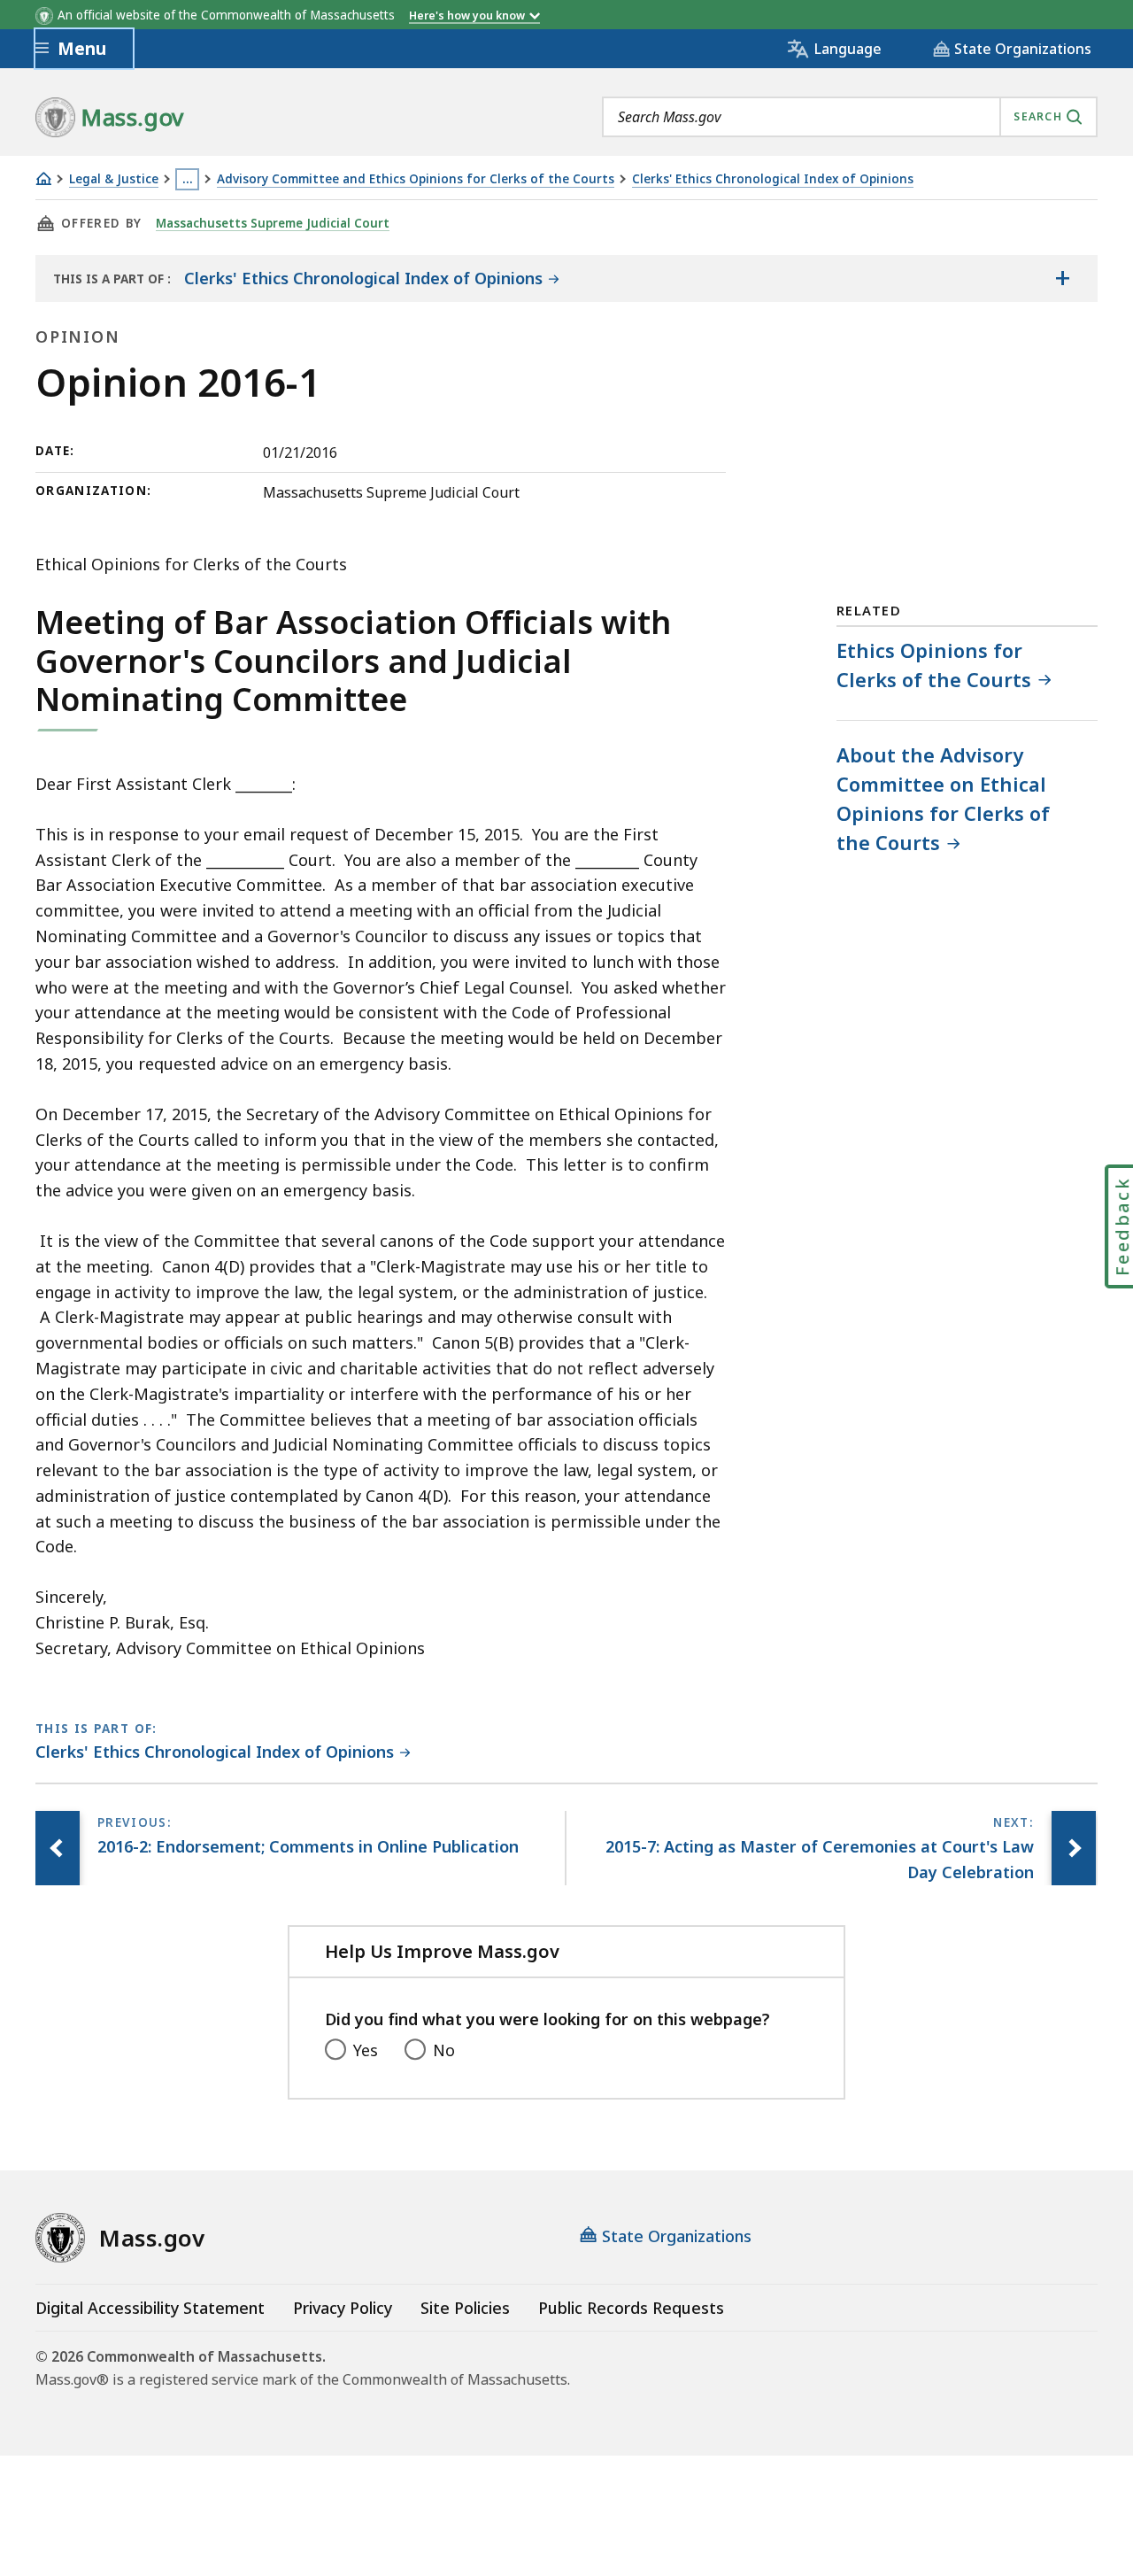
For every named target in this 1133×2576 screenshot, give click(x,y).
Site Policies (465, 2308)
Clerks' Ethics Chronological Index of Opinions (773, 179)
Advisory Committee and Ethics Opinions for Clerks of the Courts (416, 179)
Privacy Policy (343, 2308)
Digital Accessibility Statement (150, 2308)
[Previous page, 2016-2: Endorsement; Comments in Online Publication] (58, 1848)
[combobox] (850, 117)
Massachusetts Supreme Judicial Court (273, 223)
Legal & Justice (114, 179)
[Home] (43, 178)
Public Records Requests (631, 2308)
